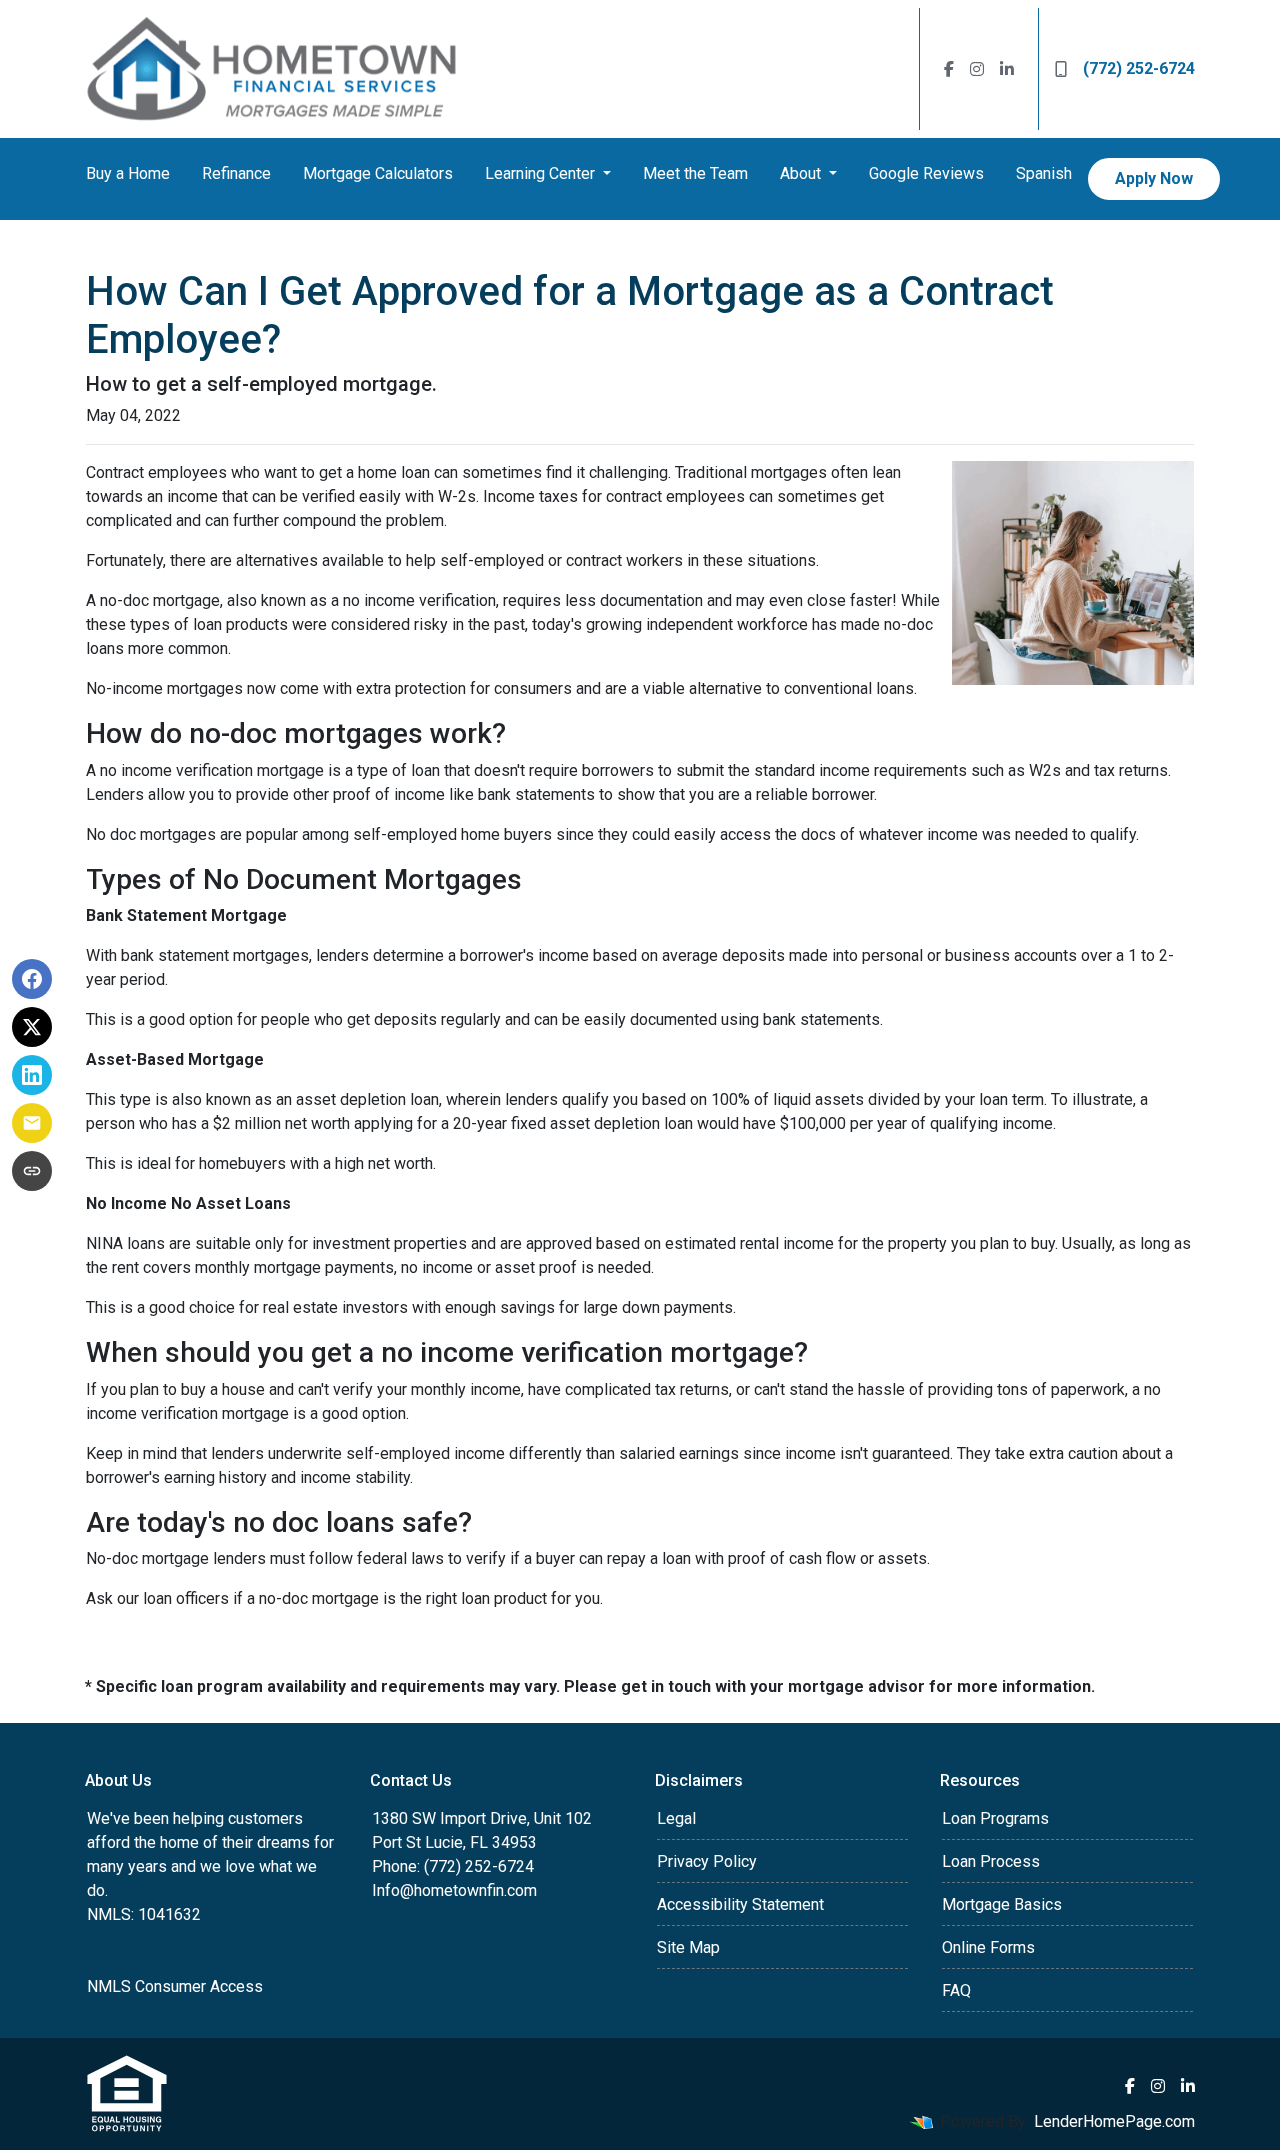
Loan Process (991, 1861)
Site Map (688, 1947)
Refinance (236, 173)
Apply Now (1154, 178)
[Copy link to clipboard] (32, 1171)
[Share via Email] (32, 1123)
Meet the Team (695, 173)
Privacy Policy (707, 1861)
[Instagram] (977, 69)
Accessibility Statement (740, 1904)
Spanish (1044, 173)
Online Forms (988, 1947)
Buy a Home (128, 173)
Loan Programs (995, 1818)
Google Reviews (926, 173)
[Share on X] (32, 1027)
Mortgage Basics (1002, 1904)
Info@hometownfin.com (454, 1890)
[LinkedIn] (1007, 69)
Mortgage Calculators (378, 173)
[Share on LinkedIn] (32, 1075)
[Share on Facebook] (32, 979)
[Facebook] (949, 69)
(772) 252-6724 (1139, 68)
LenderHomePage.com (1114, 2121)
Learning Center (542, 173)
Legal (676, 1818)
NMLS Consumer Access (175, 1986)
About (802, 173)
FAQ (956, 1990)
